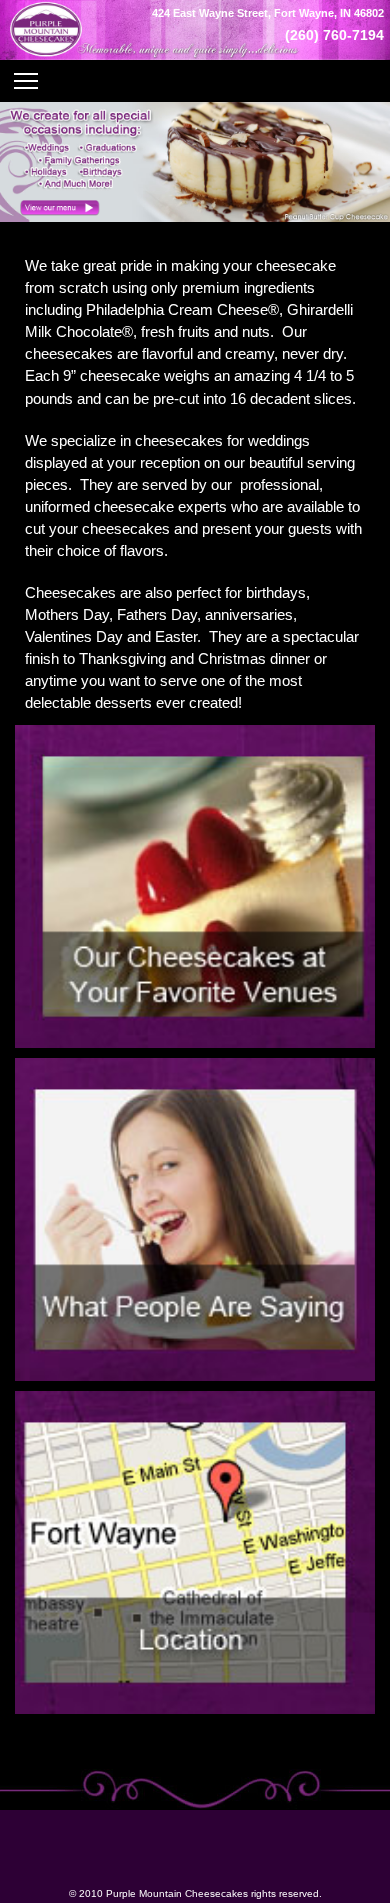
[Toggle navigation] (195, 81)
